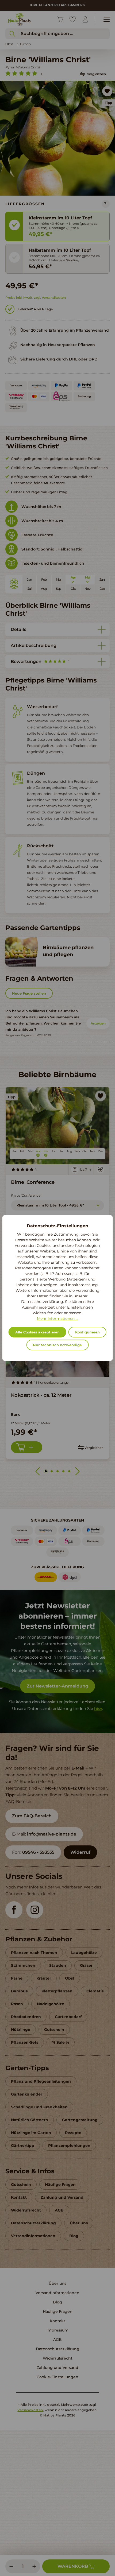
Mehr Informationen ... (57, 1318)
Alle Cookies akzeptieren (37, 1332)
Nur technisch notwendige (57, 1345)
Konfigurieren (87, 1332)
